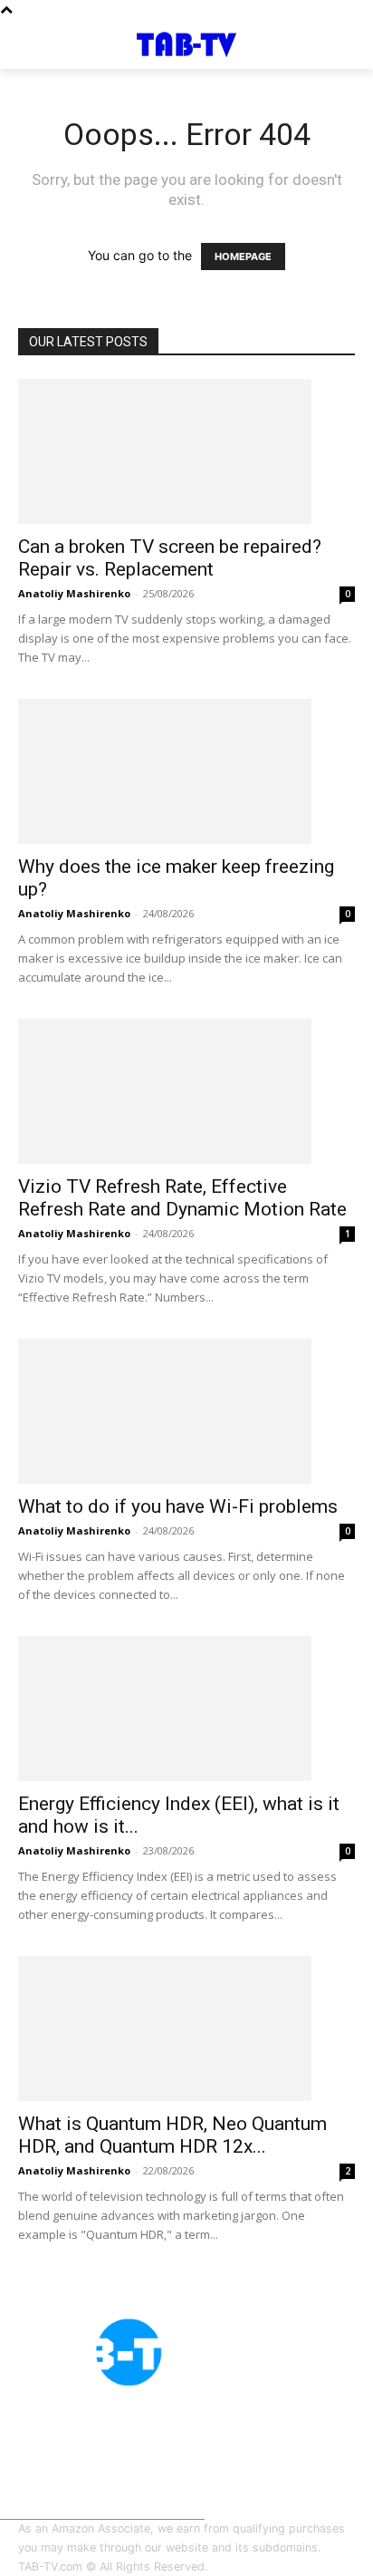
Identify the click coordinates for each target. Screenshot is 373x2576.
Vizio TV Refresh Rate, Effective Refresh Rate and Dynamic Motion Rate (182, 1198)
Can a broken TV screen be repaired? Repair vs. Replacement (170, 558)
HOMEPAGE (243, 257)
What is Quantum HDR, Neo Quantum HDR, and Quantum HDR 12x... (172, 2135)
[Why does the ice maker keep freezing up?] (186, 771)
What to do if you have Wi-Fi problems (178, 1506)
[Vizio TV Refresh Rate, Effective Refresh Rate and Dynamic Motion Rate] (186, 1091)
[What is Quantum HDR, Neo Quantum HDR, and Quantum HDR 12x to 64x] (186, 2029)
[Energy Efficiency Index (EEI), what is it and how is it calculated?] (186, 1709)
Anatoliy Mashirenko (74, 593)
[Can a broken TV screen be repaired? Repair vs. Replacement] (186, 451)
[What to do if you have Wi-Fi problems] (186, 1411)
